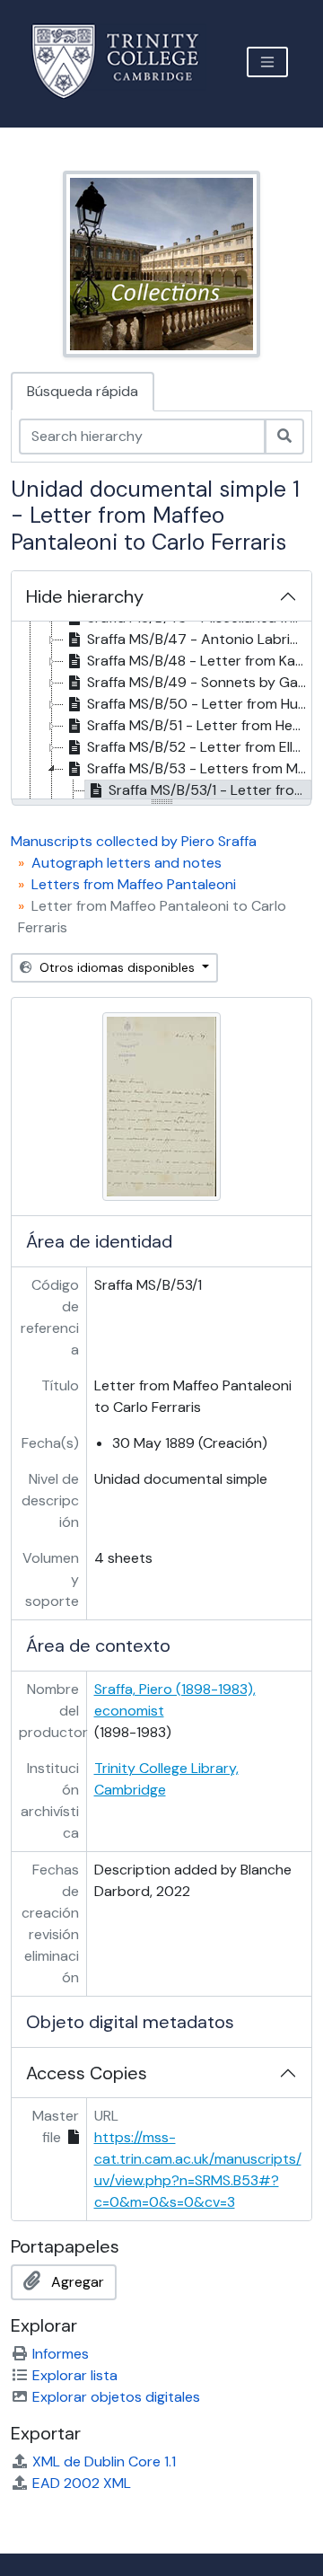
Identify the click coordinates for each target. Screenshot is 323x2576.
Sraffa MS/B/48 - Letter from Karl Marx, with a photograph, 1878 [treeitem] (199, 661)
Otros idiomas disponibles (117, 967)
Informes (61, 2354)
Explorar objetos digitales (116, 2397)
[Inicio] (126, 62)
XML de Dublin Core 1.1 (104, 2461)
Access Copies (87, 2073)
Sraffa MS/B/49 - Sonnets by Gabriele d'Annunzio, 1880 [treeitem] (199, 682)
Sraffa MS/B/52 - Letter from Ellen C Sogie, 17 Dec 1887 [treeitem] (199, 747)
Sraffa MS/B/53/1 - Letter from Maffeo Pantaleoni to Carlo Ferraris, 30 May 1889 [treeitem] (210, 790)
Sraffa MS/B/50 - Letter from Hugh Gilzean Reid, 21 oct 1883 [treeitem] (199, 704)
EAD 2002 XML (82, 2483)
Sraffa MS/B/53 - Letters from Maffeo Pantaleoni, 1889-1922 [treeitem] (199, 768)
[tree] (161, 711)
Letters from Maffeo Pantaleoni (134, 884)
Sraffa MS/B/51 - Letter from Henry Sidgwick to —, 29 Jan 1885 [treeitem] (199, 725)
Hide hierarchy (85, 596)
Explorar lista (75, 2375)
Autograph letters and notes (127, 863)
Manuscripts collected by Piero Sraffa (134, 841)
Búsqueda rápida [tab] (83, 391)
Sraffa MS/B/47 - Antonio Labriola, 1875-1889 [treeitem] (199, 639)
